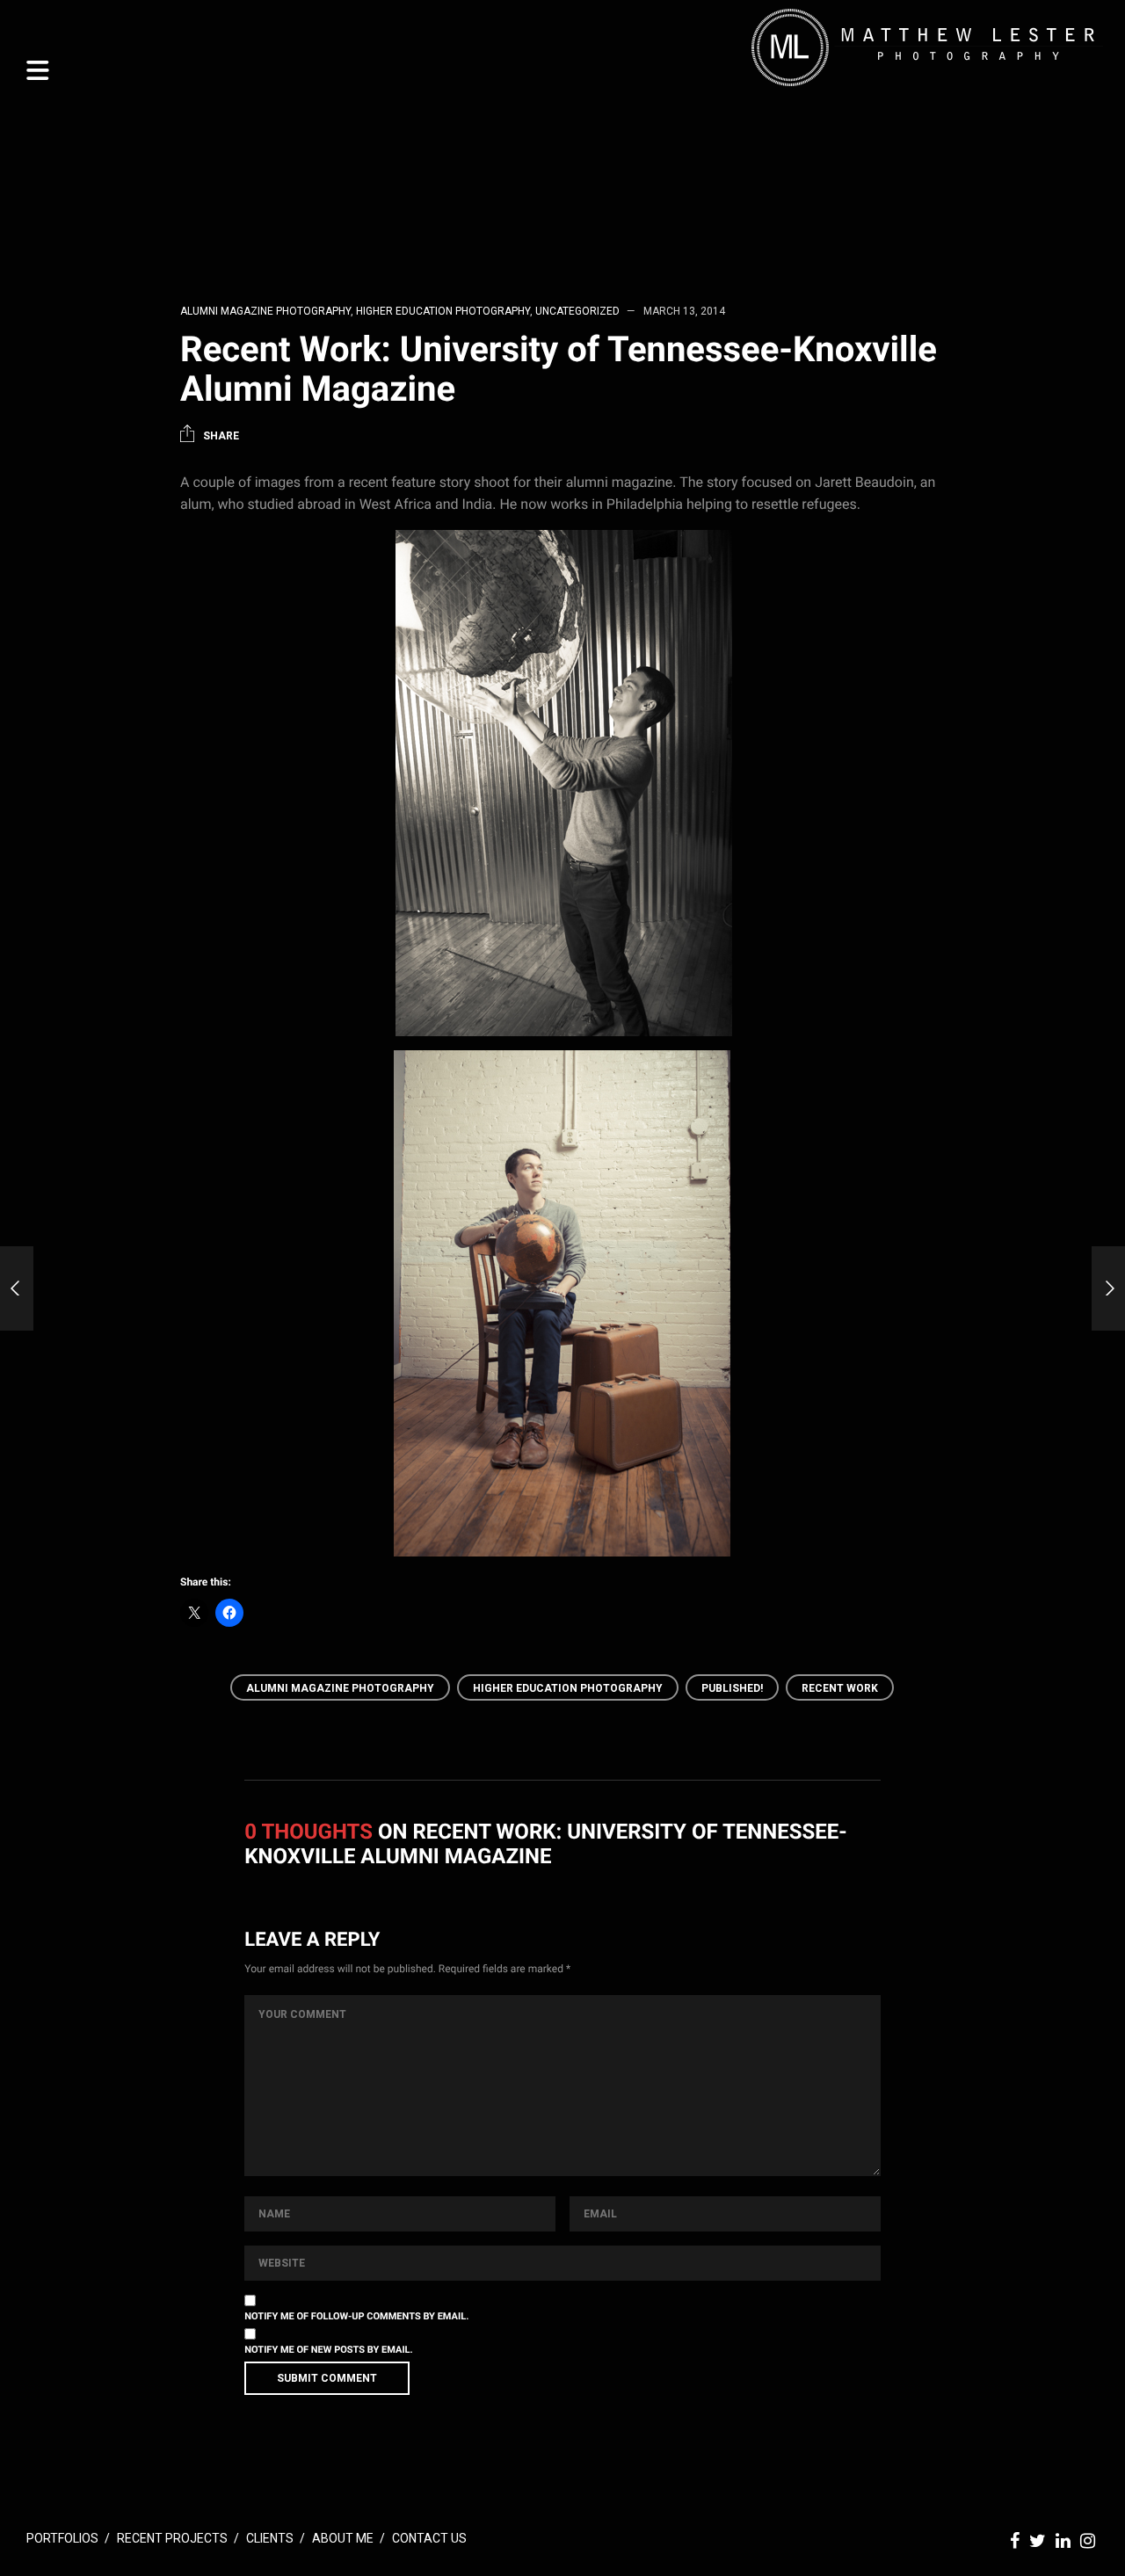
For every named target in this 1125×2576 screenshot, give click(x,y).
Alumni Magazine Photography (265, 311)
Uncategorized (577, 311)
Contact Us (429, 2538)
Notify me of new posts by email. (328, 2350)
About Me (343, 2538)
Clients (270, 2538)
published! (732, 1688)
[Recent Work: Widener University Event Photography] (1108, 1288)
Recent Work (840, 1688)
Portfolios (62, 2538)
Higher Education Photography (443, 311)
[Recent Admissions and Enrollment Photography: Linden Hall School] (17, 1288)
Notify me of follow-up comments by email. (356, 2316)
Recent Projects (172, 2538)
